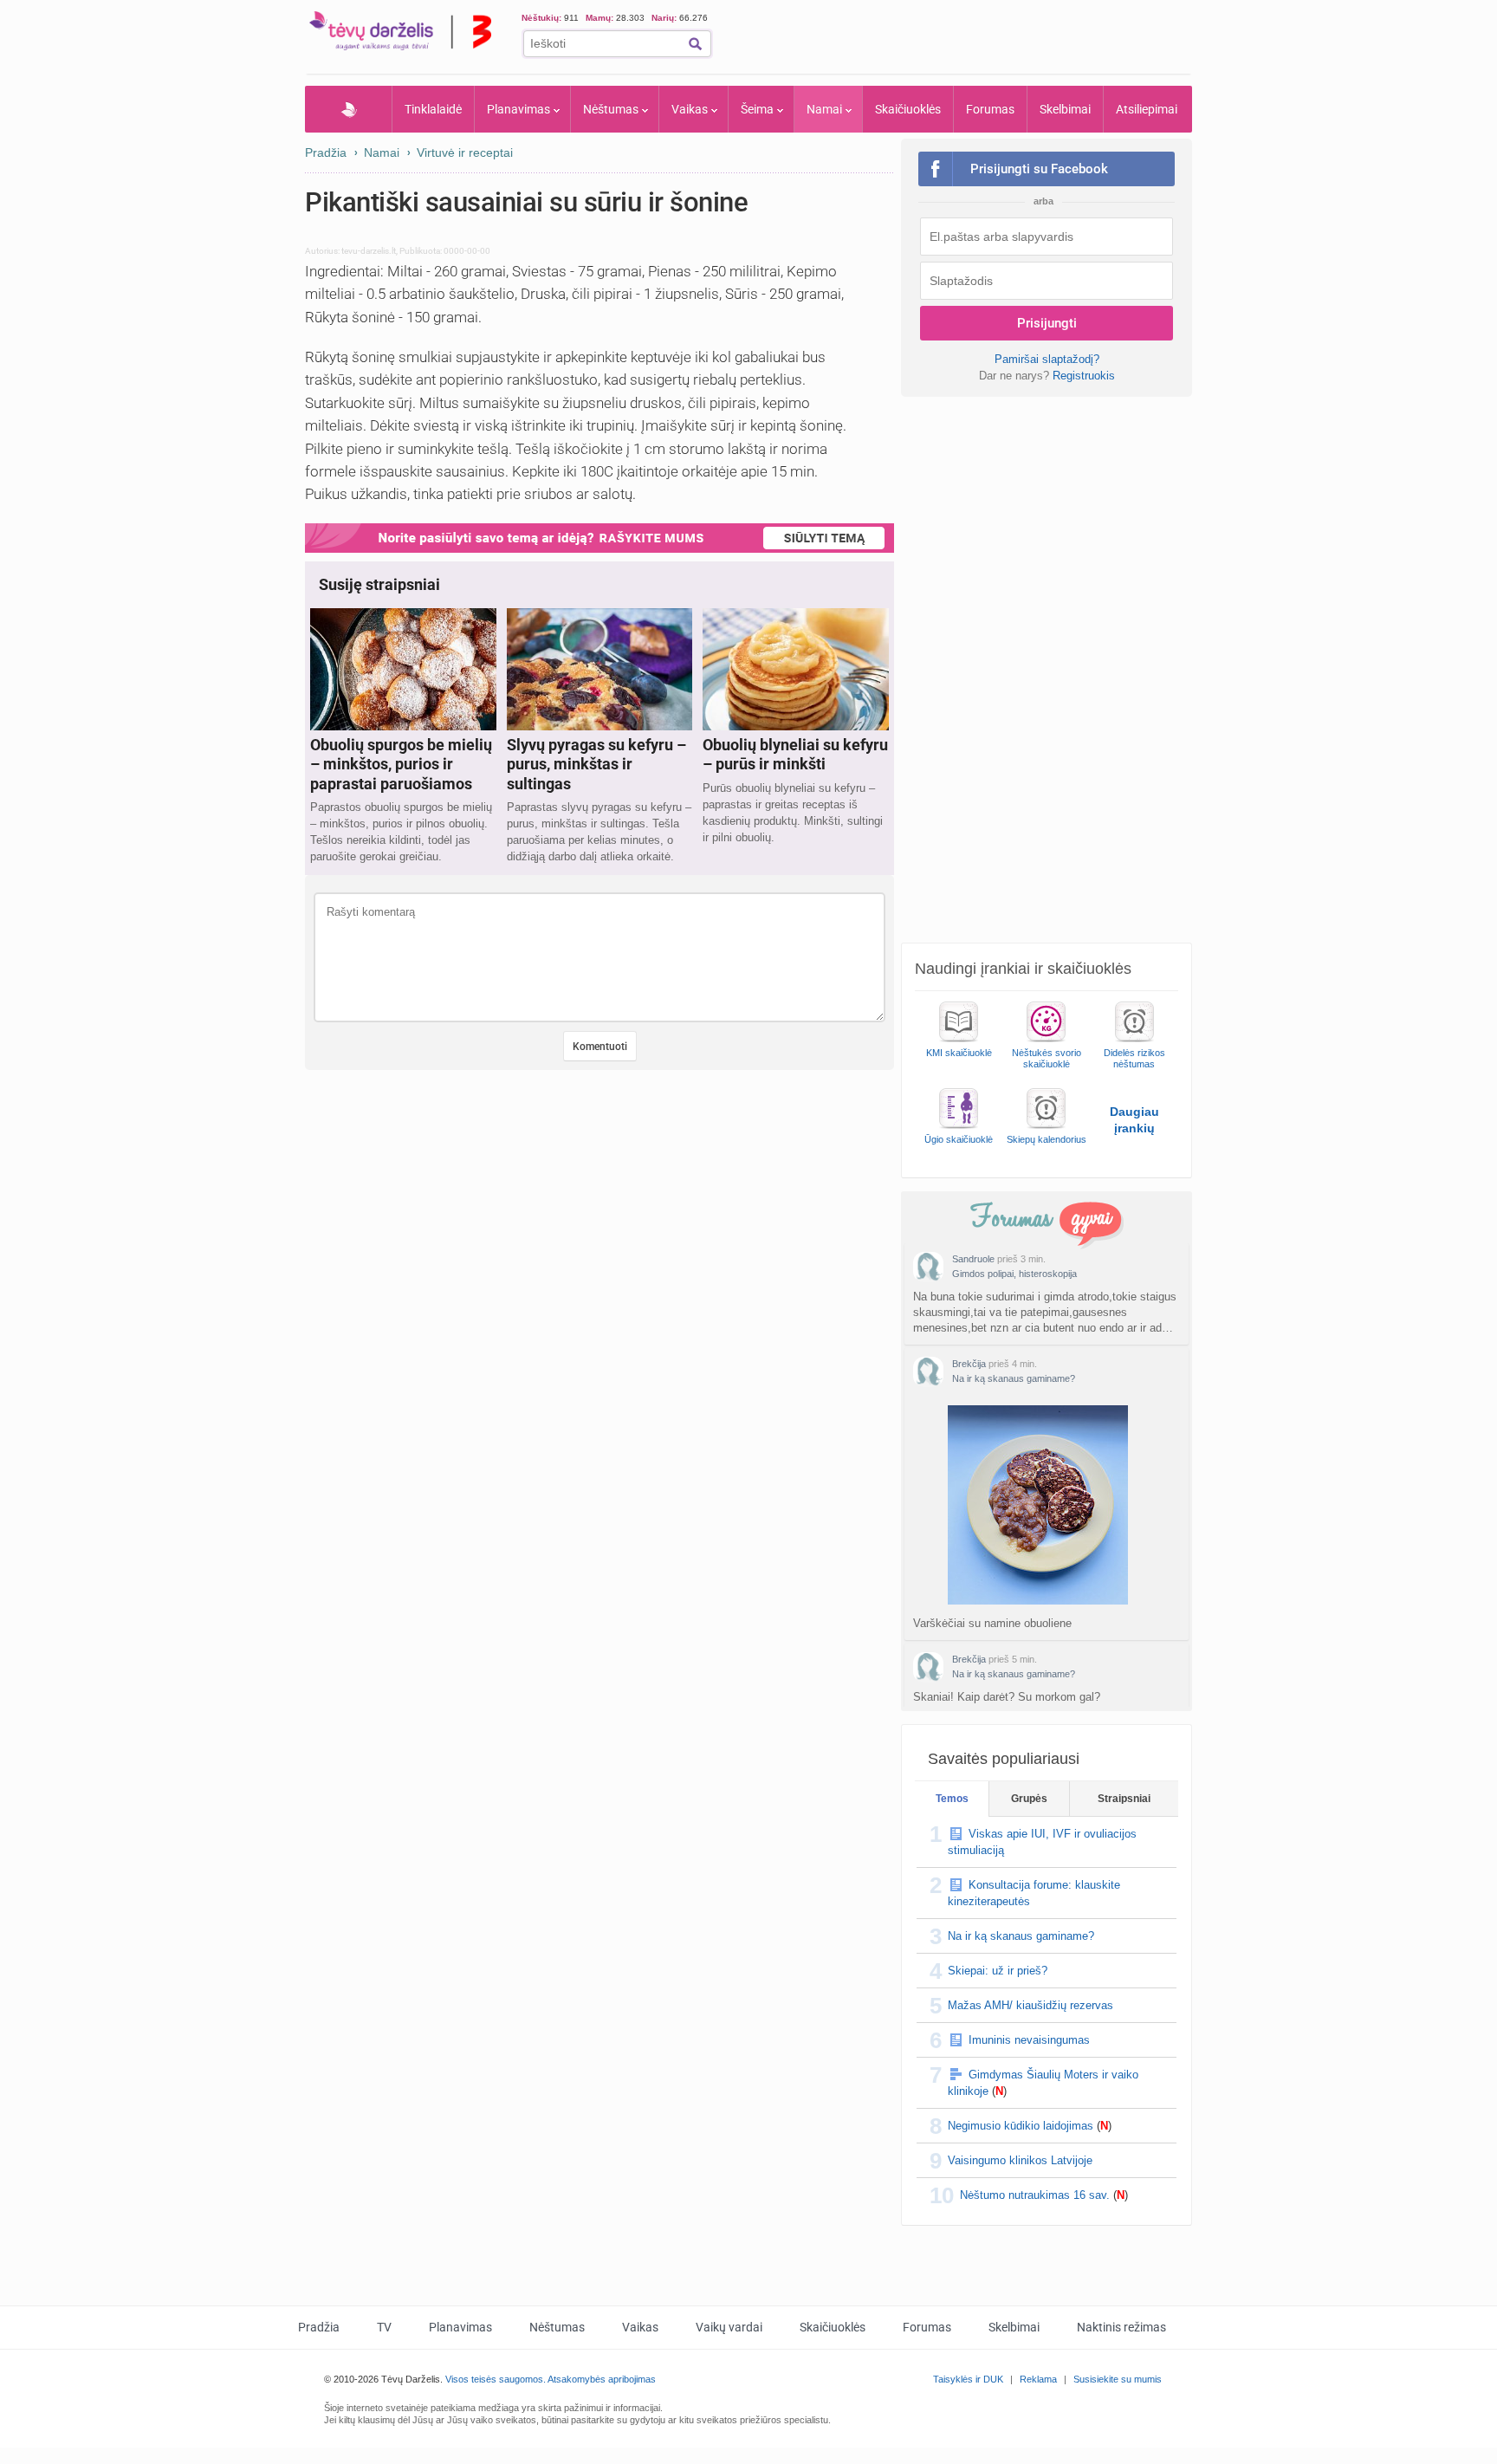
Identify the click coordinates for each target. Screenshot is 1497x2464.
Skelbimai (1065, 109)
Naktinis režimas (1121, 2327)
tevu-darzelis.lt (369, 251)
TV (384, 2327)
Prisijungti (1047, 323)
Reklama (1038, 2379)
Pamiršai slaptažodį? (1047, 359)
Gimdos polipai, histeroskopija (1014, 1274)
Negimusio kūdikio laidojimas (1021, 2126)
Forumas (990, 109)
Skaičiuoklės (908, 109)
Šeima (757, 109)
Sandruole (973, 1259)
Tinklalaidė (433, 109)
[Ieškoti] (695, 44)
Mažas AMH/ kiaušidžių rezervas (1030, 2005)
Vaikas (690, 109)
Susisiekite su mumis (1118, 2379)
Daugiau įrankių (1134, 1120)
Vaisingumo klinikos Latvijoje (1020, 2160)
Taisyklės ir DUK (968, 2379)
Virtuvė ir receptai (465, 152)
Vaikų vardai (729, 2327)
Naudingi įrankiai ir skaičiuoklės (1023, 969)
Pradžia (349, 109)
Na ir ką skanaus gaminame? (1014, 1378)
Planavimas (518, 109)
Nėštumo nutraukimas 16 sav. (1035, 2195)
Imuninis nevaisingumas (1029, 2040)
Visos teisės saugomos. (496, 2379)
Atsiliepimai (1147, 109)
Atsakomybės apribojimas (602, 2379)
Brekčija (969, 1364)
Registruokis (1084, 376)
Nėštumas (611, 109)
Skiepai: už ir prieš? (998, 1971)
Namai (824, 109)
